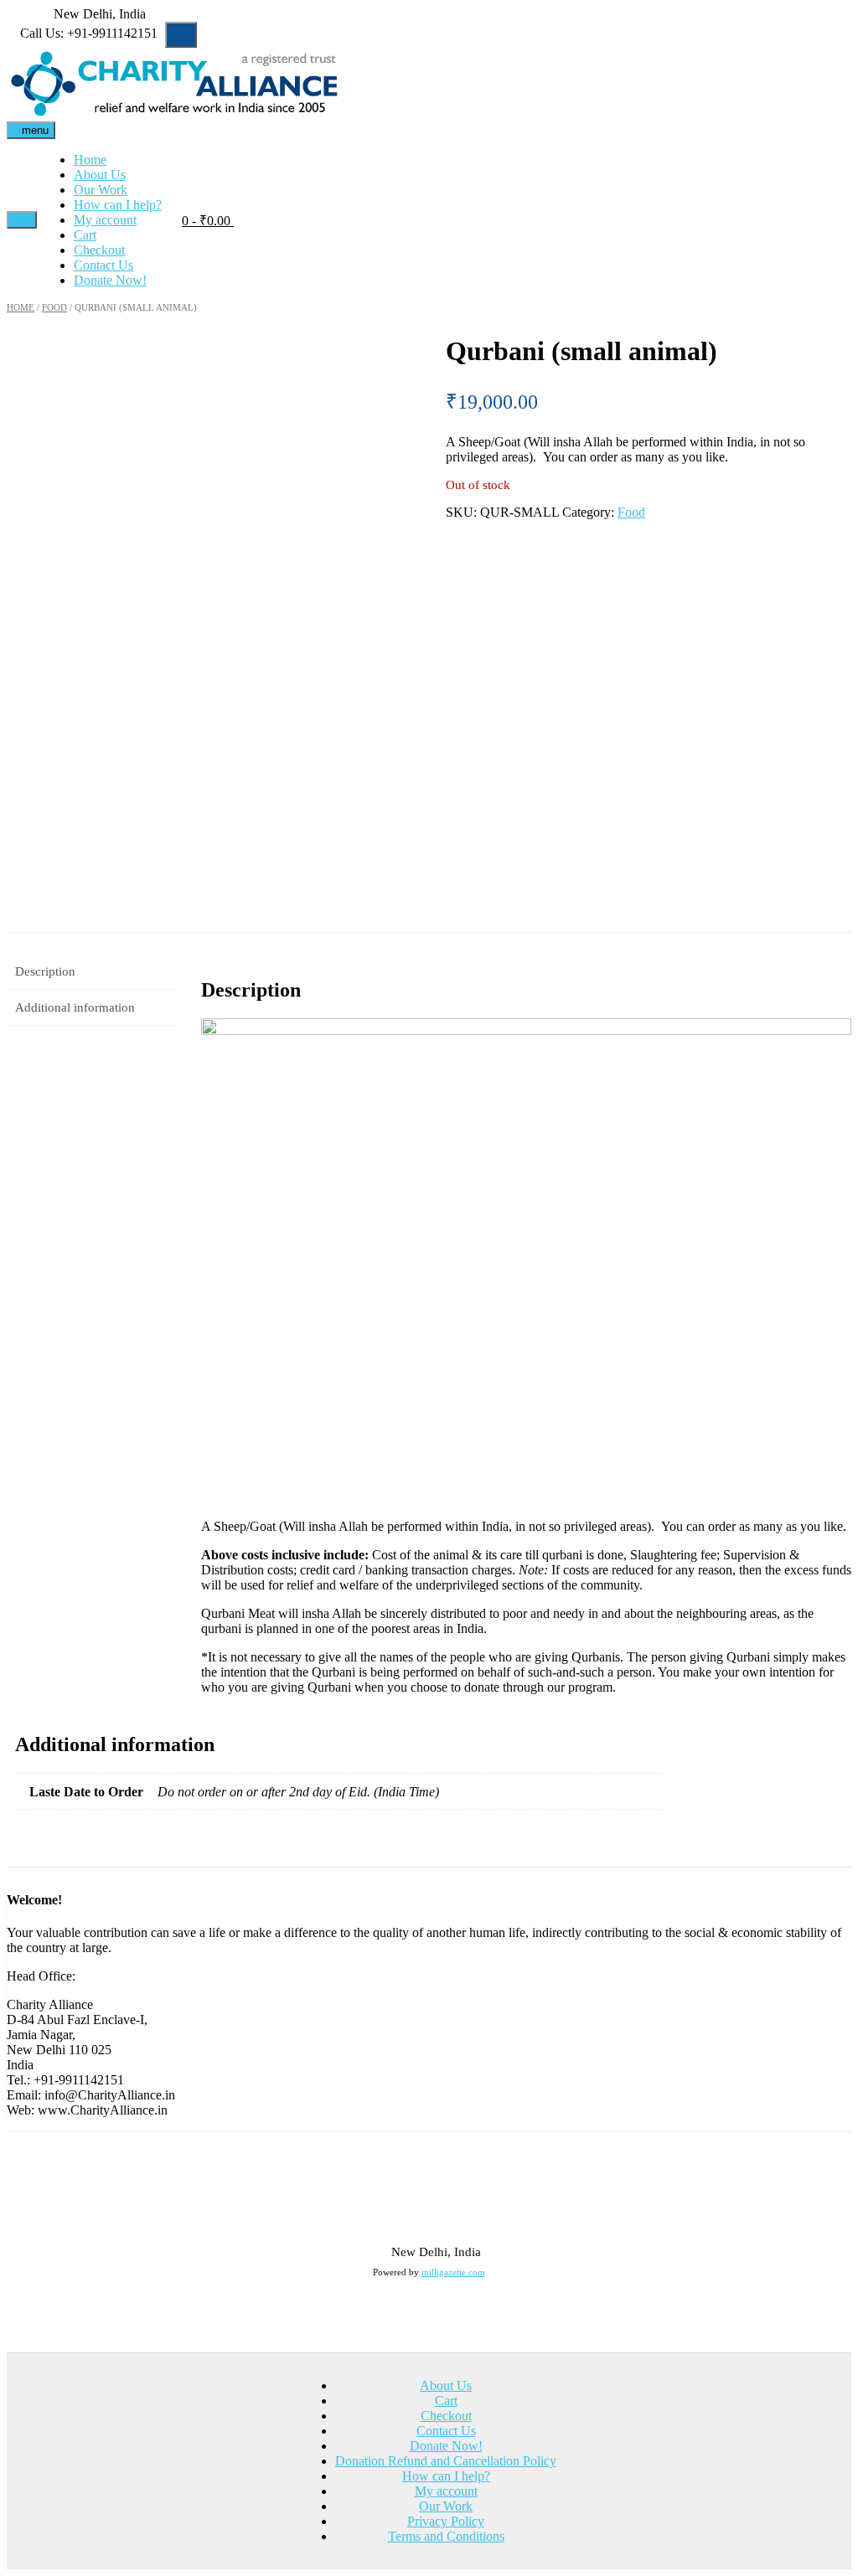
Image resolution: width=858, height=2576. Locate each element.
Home (90, 160)
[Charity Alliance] (174, 85)
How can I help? (118, 205)
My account (105, 220)
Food (54, 307)
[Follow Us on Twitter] (32, 14)
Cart (85, 235)
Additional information (75, 1007)
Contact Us (103, 265)
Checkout (99, 250)
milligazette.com (453, 2272)
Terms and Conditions (446, 2536)
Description (45, 971)
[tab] (91, 972)
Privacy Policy (446, 2521)
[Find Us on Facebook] (22, 14)
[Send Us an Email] (12, 14)
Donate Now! (110, 280)
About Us (100, 175)
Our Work (101, 190)
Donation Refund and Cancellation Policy (446, 2461)
